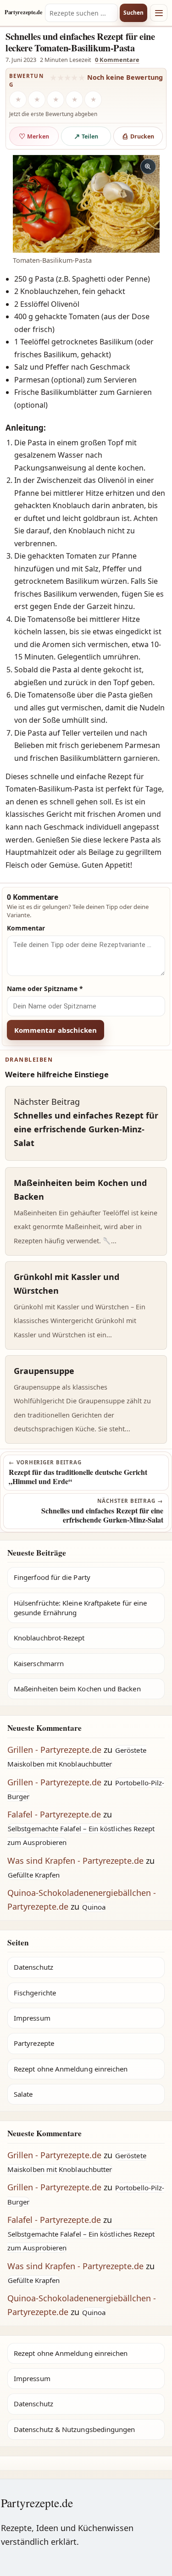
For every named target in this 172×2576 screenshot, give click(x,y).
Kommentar (26, 928)
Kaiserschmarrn (39, 1663)
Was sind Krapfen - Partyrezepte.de (75, 1861)
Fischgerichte (35, 1993)
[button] (86, 204)
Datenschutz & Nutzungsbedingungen (74, 2429)
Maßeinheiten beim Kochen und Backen (77, 1689)
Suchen (133, 13)
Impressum (32, 2018)
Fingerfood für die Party (52, 1577)
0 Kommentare (117, 60)
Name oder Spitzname (45, 989)
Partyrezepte (34, 2043)
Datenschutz (33, 1967)
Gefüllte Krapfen (34, 1875)
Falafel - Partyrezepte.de (54, 1814)
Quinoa (94, 1907)
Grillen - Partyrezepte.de (54, 1750)
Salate (23, 2094)
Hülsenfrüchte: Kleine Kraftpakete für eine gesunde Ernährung (80, 1608)
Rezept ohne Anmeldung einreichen (71, 2069)
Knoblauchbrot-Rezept (49, 1638)
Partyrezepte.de (23, 12)
